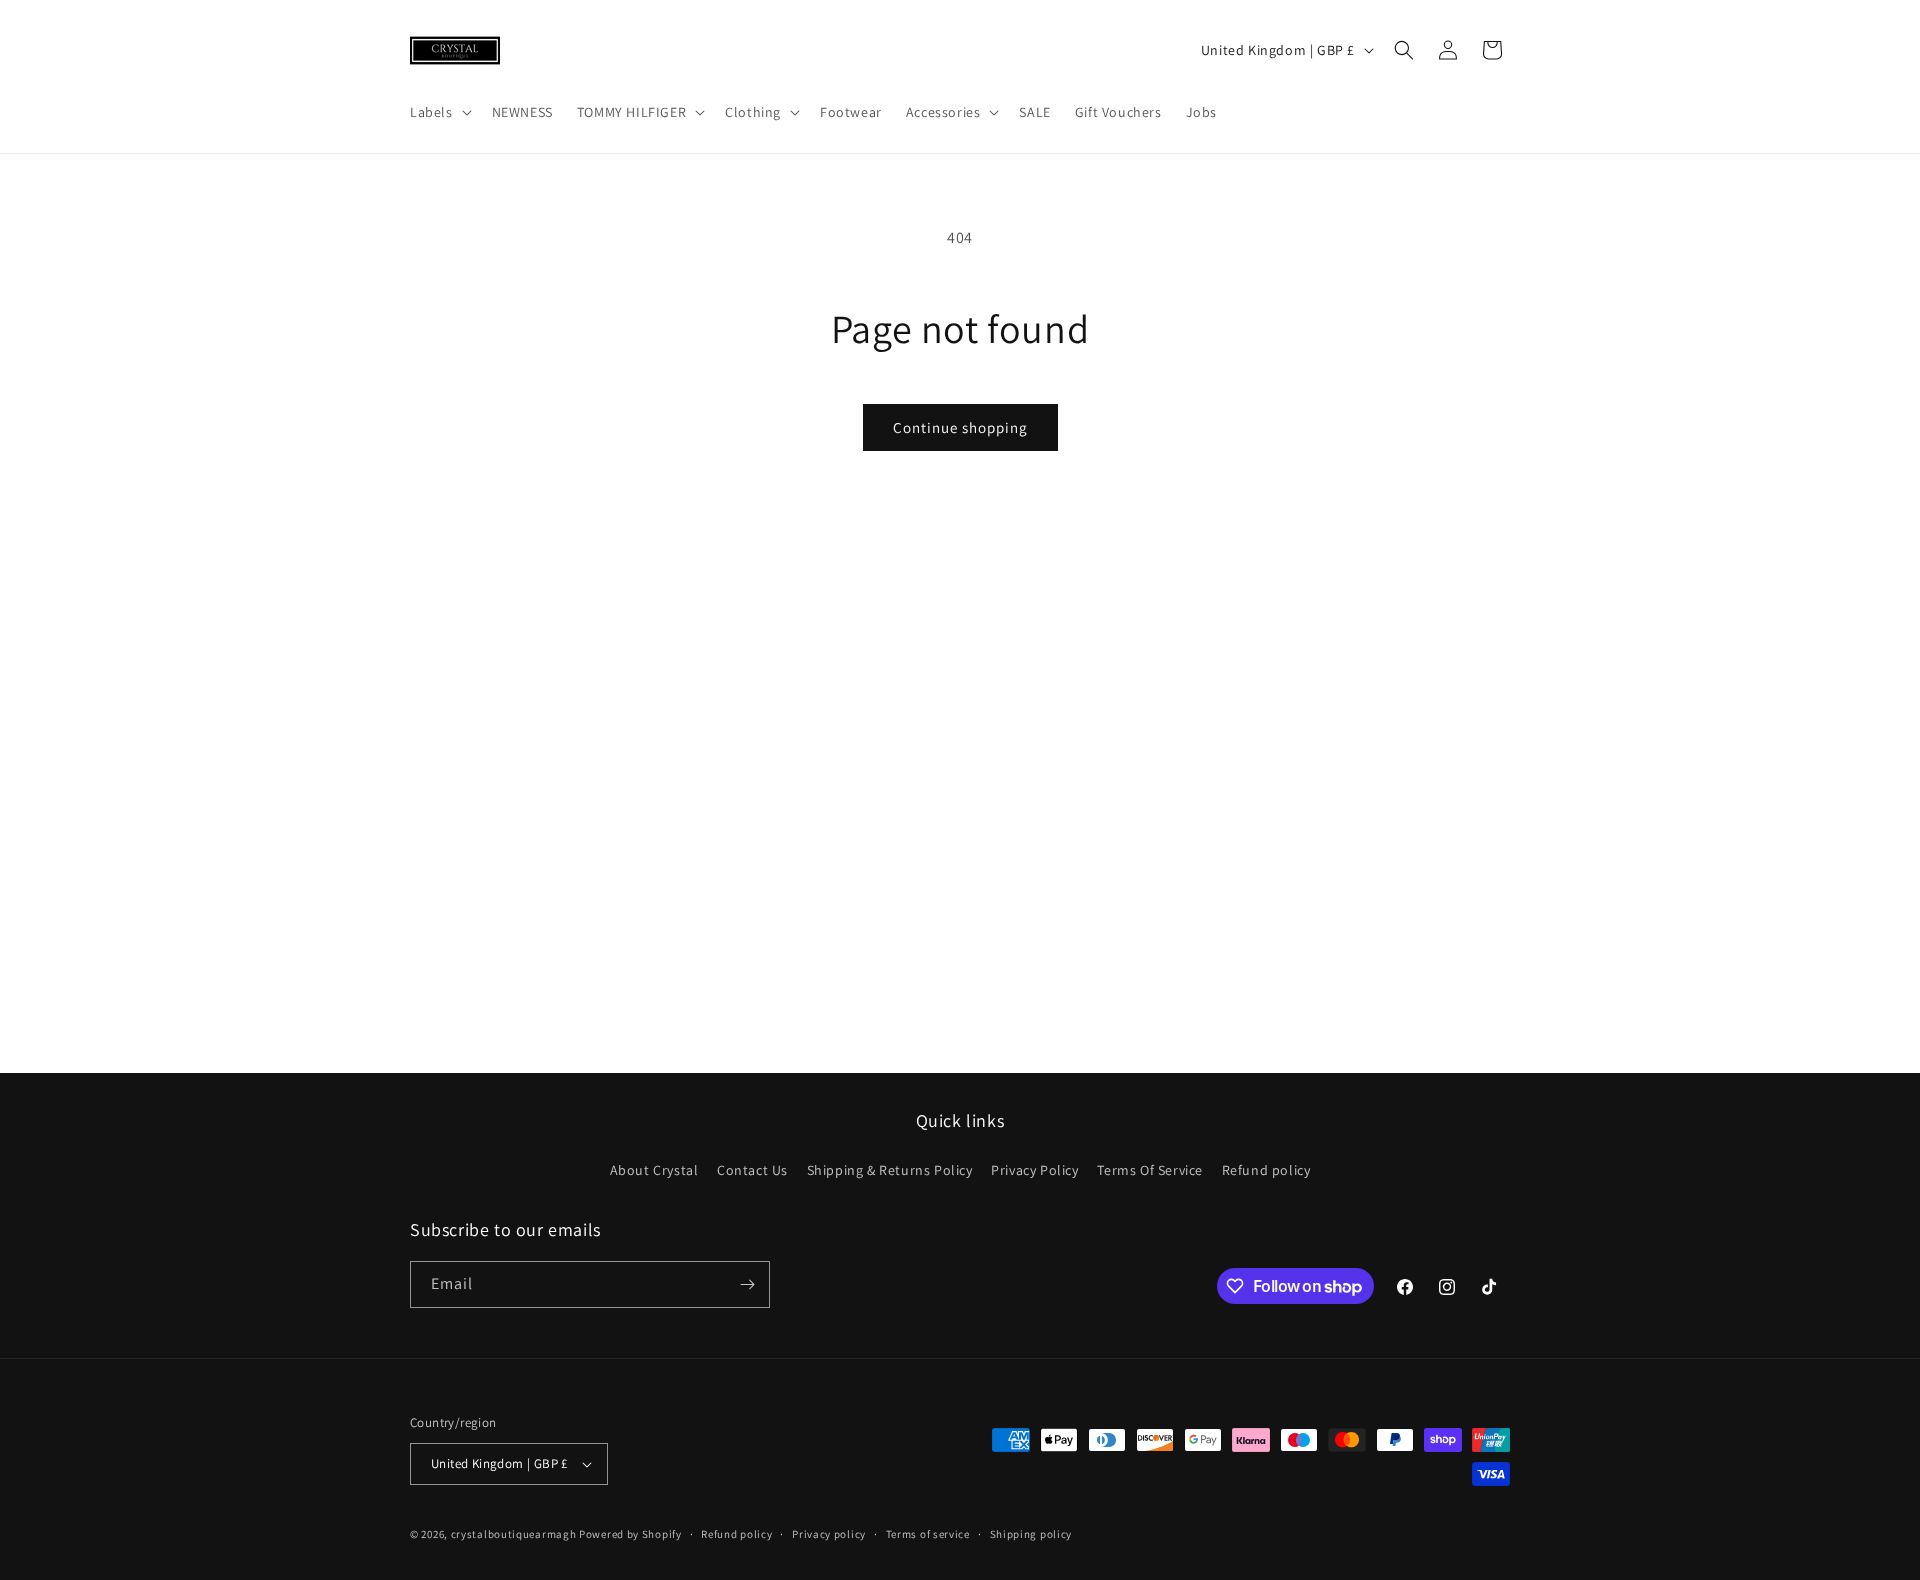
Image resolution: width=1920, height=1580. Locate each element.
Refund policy (1266, 1170)
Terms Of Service (1150, 1170)
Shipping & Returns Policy (890, 1170)
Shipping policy (1031, 1534)
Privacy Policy (1034, 1170)
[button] (439, 112)
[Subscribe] (747, 1284)
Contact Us (752, 1170)
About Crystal (654, 1170)
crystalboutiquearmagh (514, 1534)
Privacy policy (829, 1534)
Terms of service (928, 1534)
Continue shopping (960, 427)
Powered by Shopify (630, 1534)
